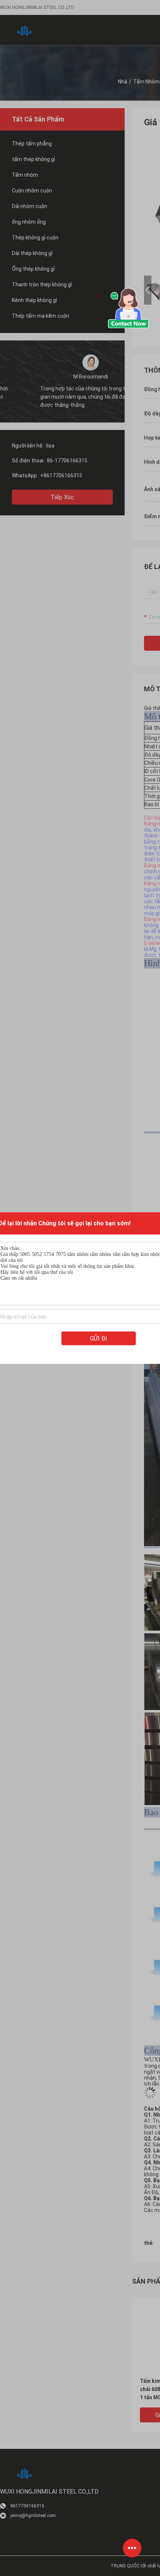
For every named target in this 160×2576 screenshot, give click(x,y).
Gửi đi (99, 1339)
